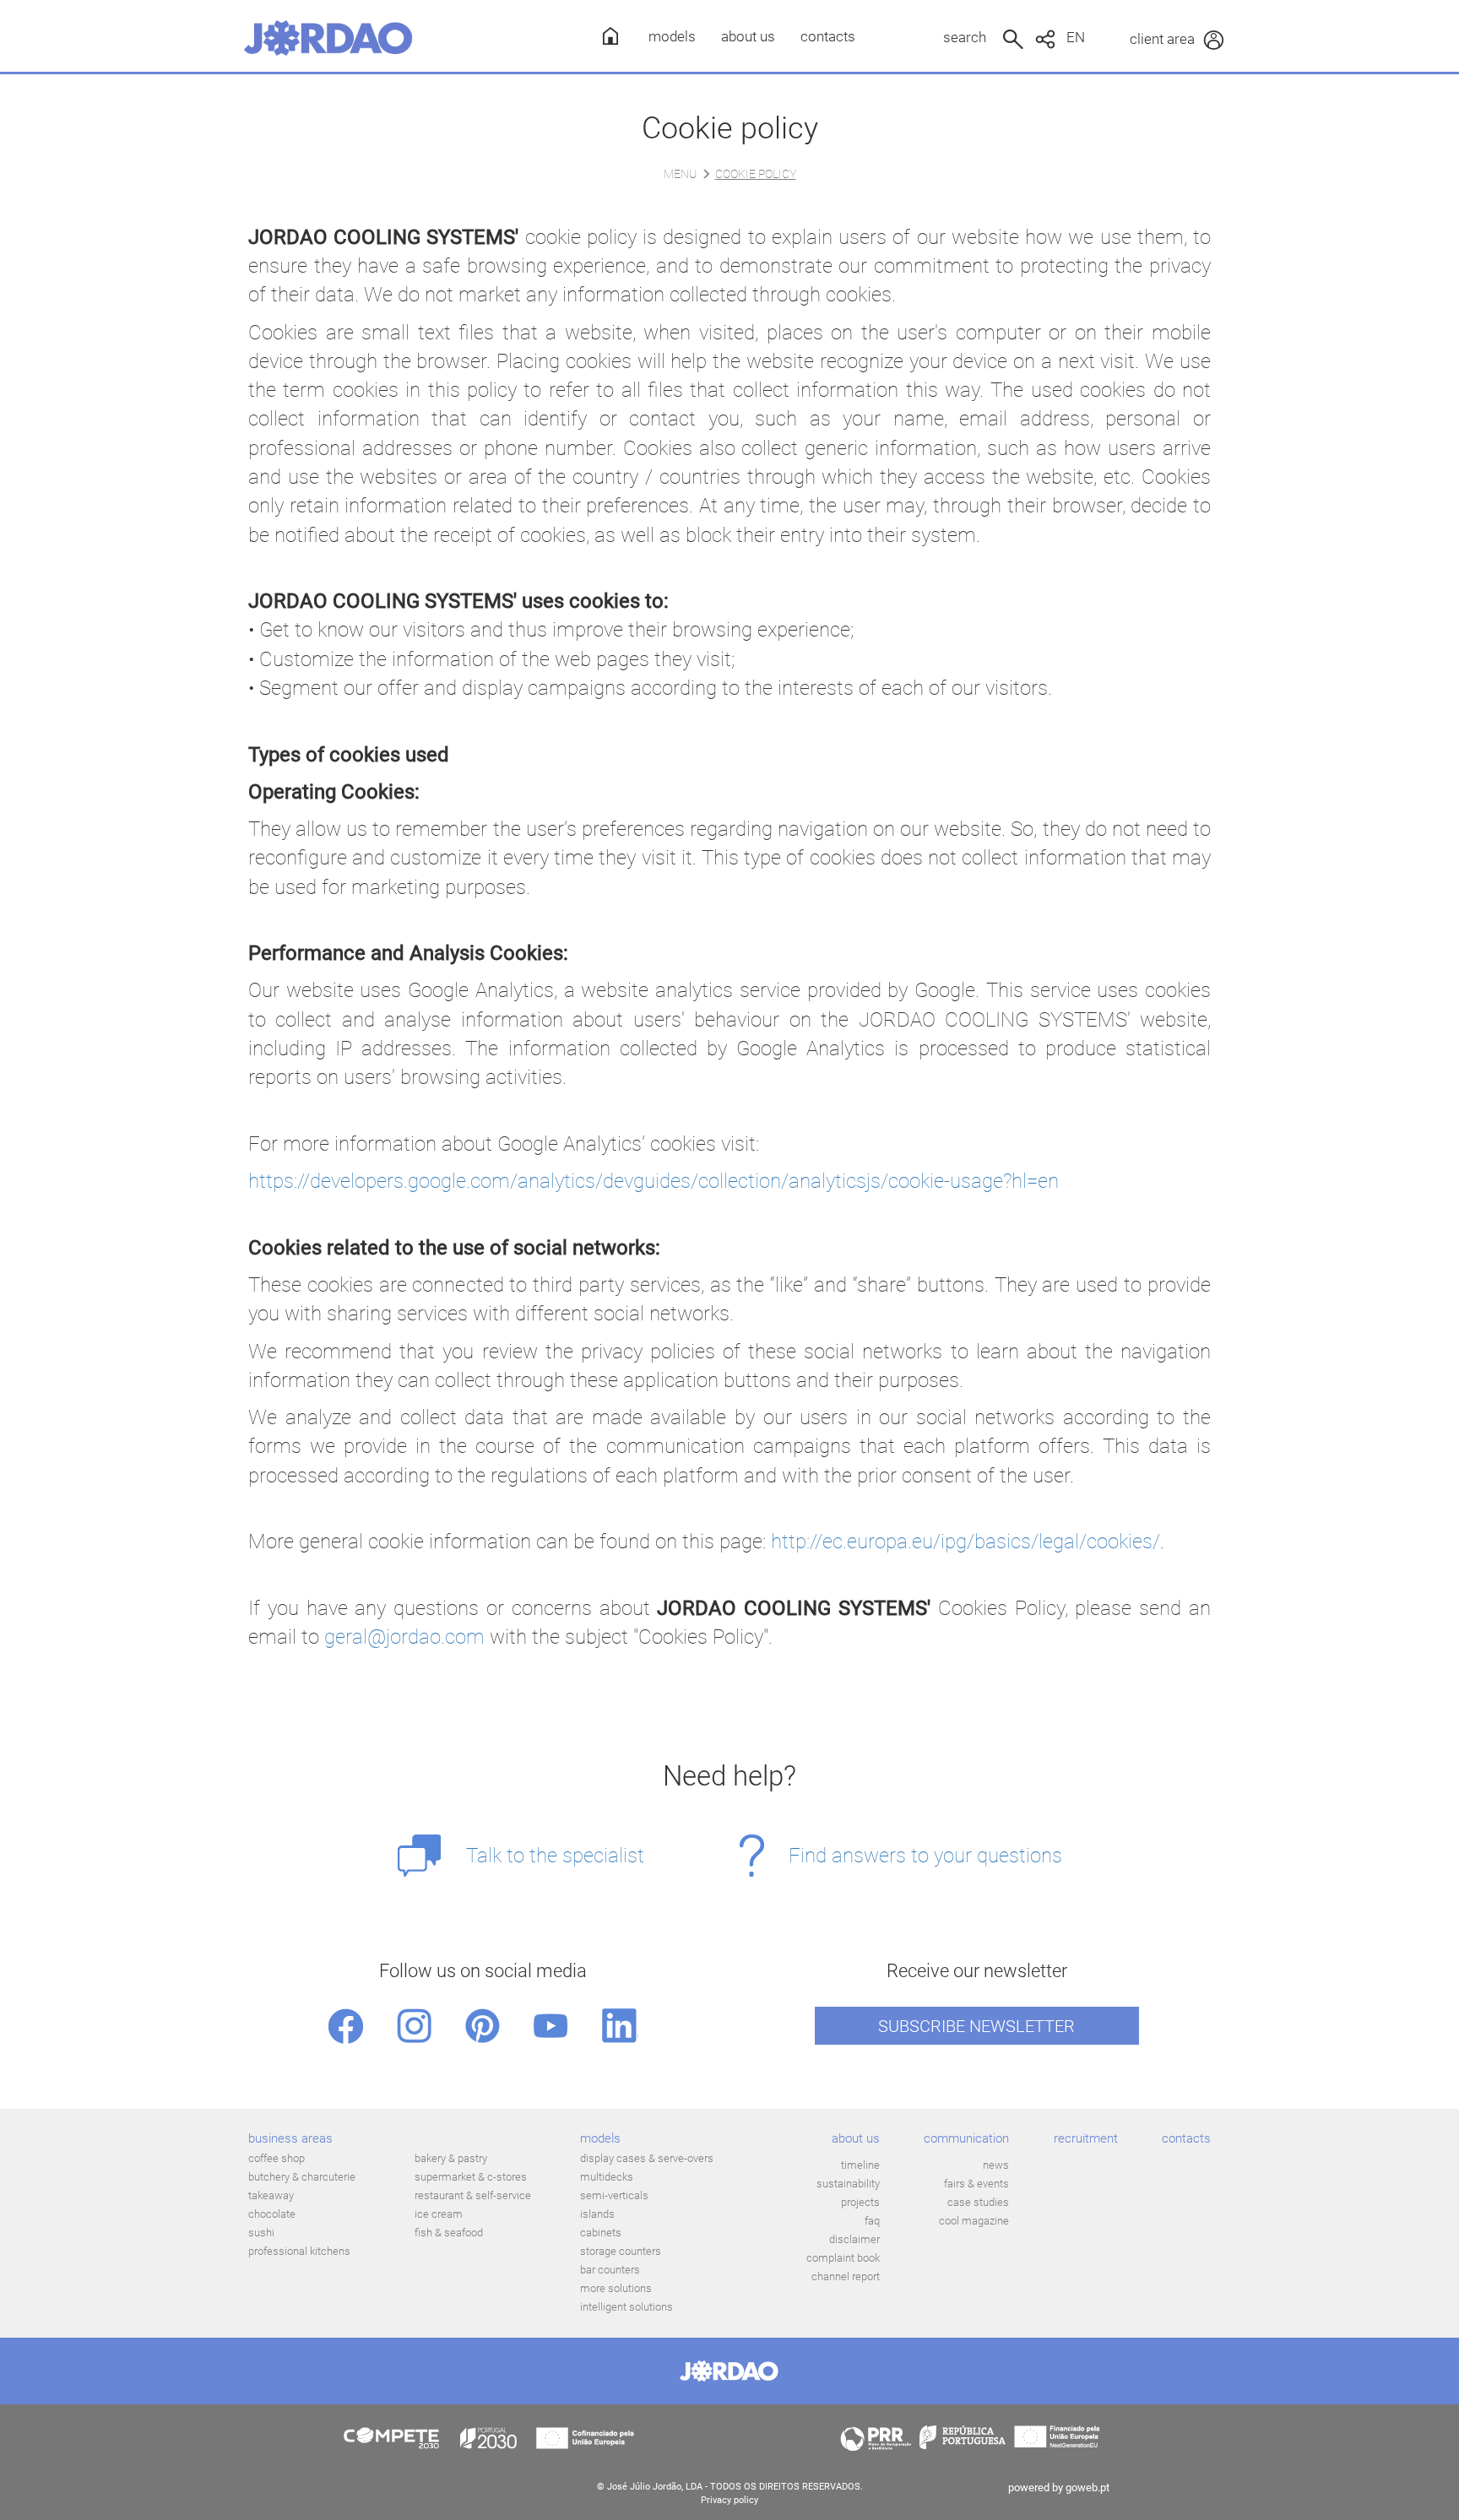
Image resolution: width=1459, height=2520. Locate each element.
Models (672, 36)
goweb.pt (1087, 2487)
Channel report (846, 2276)
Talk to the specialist (555, 1856)
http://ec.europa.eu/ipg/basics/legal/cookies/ (965, 1542)
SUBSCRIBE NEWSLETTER (976, 2026)
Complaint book (843, 2258)
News (996, 2165)
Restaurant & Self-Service (473, 2195)
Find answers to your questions (925, 1856)
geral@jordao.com (404, 1637)
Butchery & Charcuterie (302, 2177)
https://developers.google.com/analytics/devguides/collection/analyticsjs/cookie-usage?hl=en (654, 1181)
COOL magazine (974, 2221)
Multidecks (607, 2177)
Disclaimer (854, 2239)
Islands (597, 2214)
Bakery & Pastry (451, 2158)
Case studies (978, 2202)
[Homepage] (605, 36)
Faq (872, 2221)
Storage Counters (621, 2251)
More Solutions (616, 2288)
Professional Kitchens (299, 2251)
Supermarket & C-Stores (471, 2177)
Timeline (860, 2165)
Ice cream (439, 2214)
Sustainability (848, 2184)
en (1076, 37)
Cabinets (601, 2233)
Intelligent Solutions (626, 2307)
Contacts (828, 36)
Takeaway (271, 2195)
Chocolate (272, 2214)
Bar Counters (610, 2270)
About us (748, 36)
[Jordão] (328, 38)
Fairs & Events (976, 2184)
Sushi (261, 2233)
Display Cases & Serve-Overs (647, 2158)
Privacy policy (729, 2500)
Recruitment (1086, 2138)
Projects (860, 2202)
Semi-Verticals (614, 2195)
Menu (680, 174)
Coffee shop (277, 2158)
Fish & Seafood (449, 2233)
